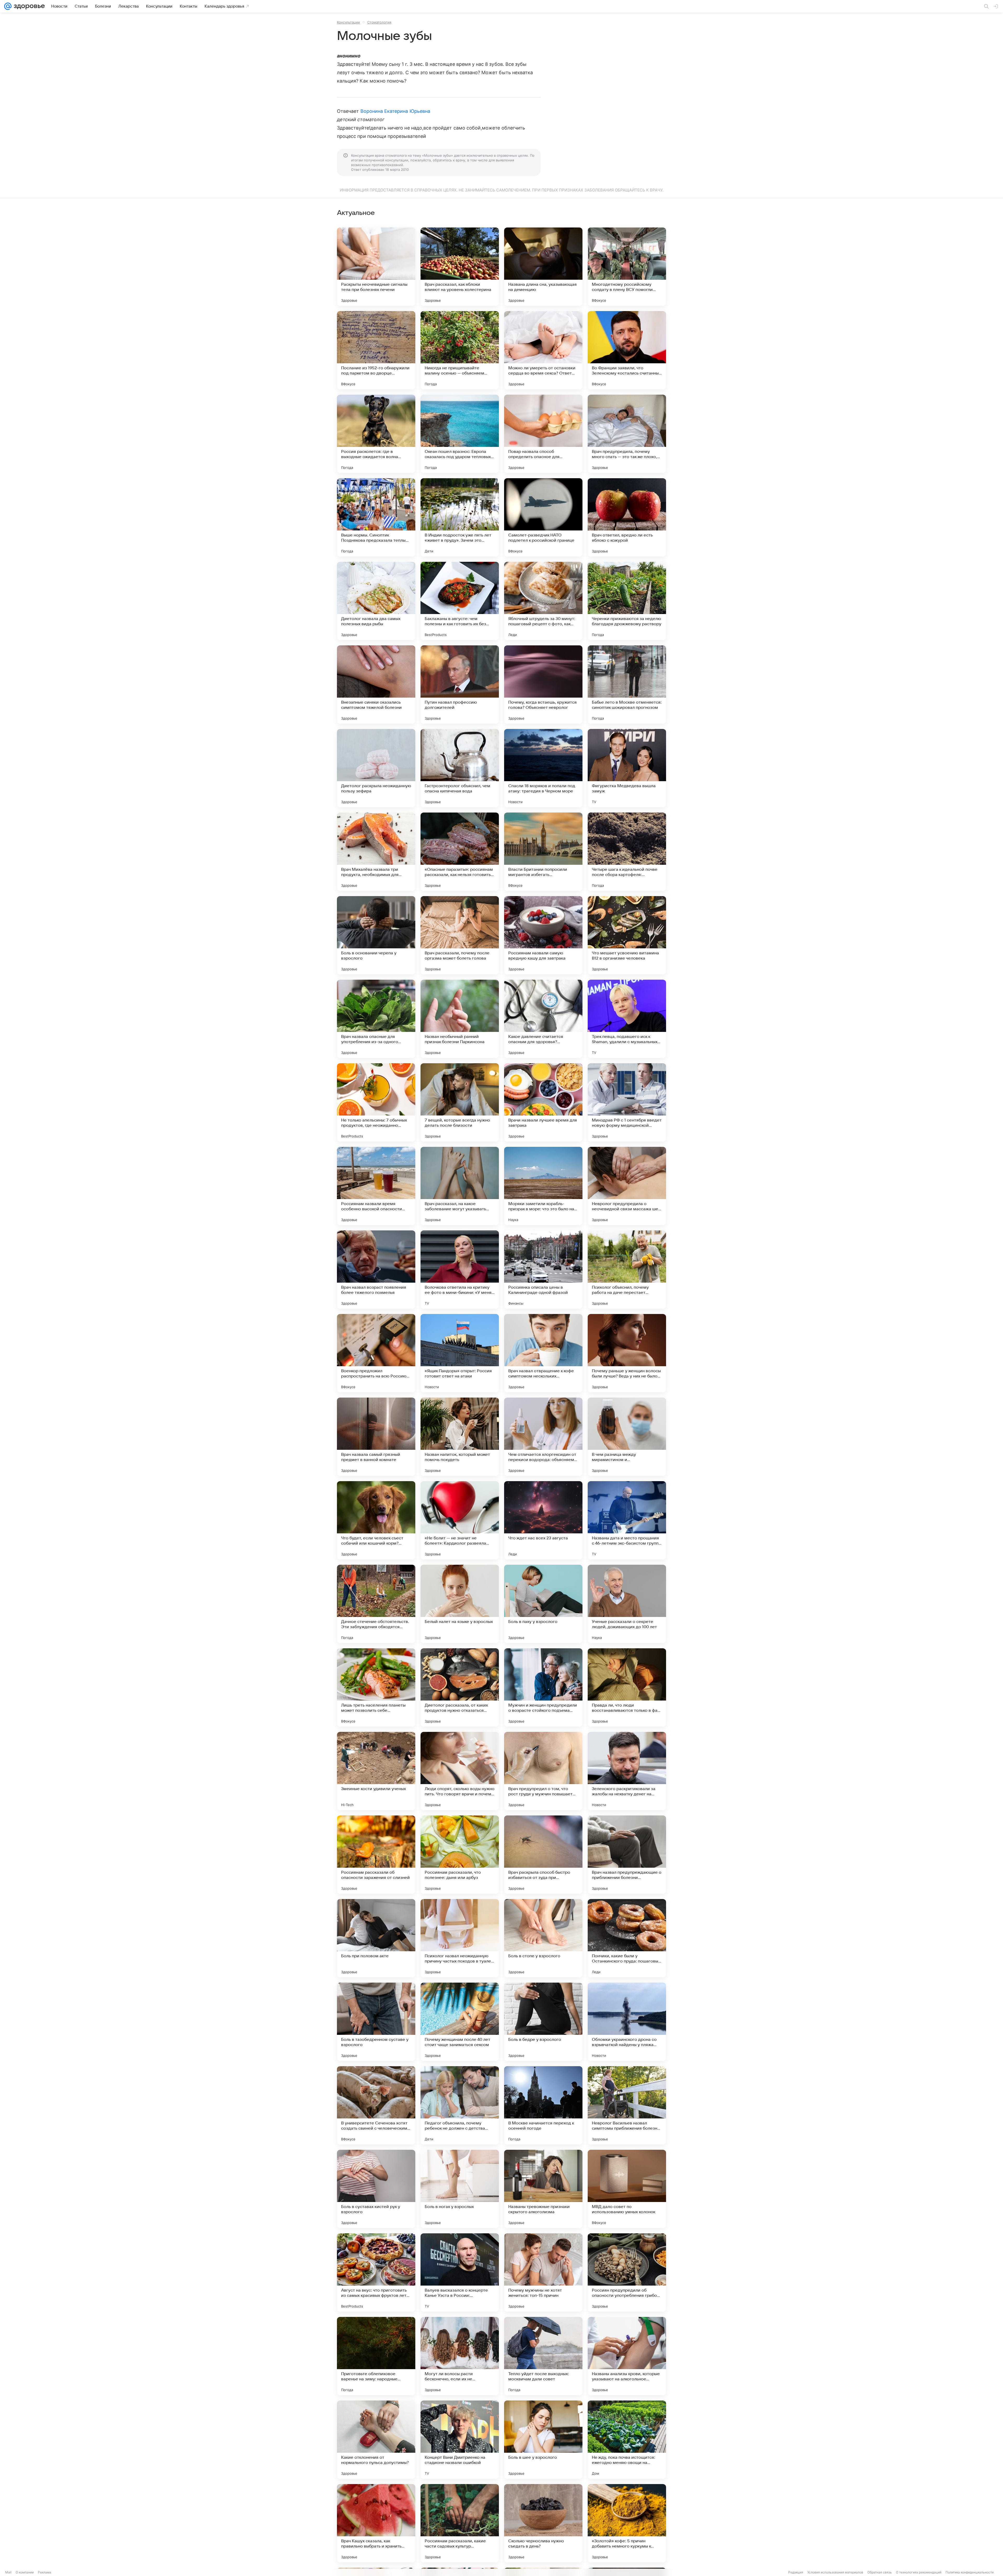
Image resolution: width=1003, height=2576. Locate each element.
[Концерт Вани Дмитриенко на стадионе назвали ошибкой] (460, 2440)
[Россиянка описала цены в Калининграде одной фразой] (543, 1270)
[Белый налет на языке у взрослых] (460, 1604)
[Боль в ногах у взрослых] (460, 2189)
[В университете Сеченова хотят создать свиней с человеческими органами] (376, 2105)
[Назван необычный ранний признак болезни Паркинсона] (460, 1019)
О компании (25, 2572)
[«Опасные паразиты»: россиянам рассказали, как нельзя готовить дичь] (460, 852)
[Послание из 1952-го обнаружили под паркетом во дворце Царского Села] (376, 350)
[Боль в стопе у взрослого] (543, 1938)
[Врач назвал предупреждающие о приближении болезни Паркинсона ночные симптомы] (627, 1855)
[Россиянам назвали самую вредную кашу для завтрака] (543, 935)
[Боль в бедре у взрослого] (543, 2022)
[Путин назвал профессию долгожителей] (460, 685)
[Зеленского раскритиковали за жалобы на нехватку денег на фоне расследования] (627, 1771)
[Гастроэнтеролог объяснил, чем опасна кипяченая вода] (460, 768)
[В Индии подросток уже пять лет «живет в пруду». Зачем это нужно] (460, 517)
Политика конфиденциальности (970, 2572)
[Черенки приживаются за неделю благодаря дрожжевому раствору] (627, 601)
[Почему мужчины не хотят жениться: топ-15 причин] (543, 2273)
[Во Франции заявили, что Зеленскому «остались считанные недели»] (627, 350)
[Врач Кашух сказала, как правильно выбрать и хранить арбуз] (376, 2523)
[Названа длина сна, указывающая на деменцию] (543, 267)
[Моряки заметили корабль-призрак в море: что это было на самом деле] (543, 1186)
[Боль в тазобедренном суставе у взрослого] (376, 2022)
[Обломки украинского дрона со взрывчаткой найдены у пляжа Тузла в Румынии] (627, 2022)
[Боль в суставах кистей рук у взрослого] (376, 2189)
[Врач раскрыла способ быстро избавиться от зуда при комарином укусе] (543, 1855)
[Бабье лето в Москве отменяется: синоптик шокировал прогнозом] (627, 685)
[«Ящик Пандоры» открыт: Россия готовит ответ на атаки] (460, 1353)
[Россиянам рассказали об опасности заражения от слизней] (376, 1855)
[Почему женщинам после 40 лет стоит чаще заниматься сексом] (460, 2022)
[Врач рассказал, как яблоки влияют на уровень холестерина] (460, 267)
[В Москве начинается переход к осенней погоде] (543, 2105)
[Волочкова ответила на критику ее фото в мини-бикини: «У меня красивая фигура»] (460, 1270)
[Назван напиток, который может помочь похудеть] (460, 1437)
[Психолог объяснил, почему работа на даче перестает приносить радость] (627, 1270)
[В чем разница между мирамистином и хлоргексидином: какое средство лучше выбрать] (627, 1437)
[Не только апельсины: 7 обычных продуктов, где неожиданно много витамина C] (376, 1102)
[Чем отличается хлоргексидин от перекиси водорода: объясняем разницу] (543, 1437)
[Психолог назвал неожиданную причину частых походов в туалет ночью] (460, 1938)
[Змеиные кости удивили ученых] (376, 1771)
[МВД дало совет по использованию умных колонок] (627, 2189)
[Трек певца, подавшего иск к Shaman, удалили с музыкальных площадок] (627, 1019)
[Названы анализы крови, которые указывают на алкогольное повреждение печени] (627, 2356)
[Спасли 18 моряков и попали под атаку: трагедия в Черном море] (543, 768)
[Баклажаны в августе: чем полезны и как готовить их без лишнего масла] (460, 601)
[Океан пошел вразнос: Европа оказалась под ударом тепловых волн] (460, 434)
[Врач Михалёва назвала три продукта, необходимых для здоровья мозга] (376, 852)
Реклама (45, 2572)
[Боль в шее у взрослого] (543, 2440)
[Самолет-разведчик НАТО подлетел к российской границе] (543, 517)
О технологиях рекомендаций (919, 2572)
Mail (8, 2572)
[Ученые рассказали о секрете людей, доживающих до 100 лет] (627, 1604)
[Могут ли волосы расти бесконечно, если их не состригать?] (460, 2356)
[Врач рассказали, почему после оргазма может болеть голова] (460, 935)
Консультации (348, 22)
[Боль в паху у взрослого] (543, 1604)
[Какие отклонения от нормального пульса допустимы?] (376, 2440)
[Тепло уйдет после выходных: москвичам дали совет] (543, 2356)
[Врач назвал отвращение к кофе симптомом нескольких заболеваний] (543, 1353)
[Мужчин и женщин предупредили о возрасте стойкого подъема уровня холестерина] (543, 1687)
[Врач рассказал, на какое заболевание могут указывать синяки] (460, 1186)
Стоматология (379, 22)
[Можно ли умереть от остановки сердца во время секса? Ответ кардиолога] (543, 350)
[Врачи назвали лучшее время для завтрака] (543, 1102)
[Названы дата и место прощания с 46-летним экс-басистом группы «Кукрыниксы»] (627, 1520)
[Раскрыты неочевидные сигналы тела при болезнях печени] (376, 267)
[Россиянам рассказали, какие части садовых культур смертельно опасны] (460, 2523)
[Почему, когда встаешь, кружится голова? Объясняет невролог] (543, 685)
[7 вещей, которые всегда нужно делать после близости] (460, 1102)
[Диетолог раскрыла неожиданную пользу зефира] (376, 768)
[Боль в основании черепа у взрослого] (376, 935)
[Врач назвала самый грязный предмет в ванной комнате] (376, 1437)
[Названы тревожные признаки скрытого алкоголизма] (543, 2189)
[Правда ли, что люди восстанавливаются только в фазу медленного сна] (627, 1687)
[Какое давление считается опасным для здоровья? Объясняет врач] (543, 1019)
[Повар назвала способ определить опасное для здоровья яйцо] (543, 434)
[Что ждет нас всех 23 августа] (543, 1520)
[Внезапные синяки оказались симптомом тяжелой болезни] (376, 685)
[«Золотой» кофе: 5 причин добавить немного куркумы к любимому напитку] (627, 2523)
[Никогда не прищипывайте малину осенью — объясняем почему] (460, 350)
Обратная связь (880, 2572)
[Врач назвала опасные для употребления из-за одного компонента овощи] (376, 1019)
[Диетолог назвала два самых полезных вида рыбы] (376, 601)
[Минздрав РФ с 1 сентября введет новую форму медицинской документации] (627, 1102)
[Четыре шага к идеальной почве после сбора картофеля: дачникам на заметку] (627, 852)
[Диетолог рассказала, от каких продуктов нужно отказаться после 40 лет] (460, 1687)
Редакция (796, 2572)
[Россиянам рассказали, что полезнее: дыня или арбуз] (460, 1855)
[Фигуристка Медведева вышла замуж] (627, 768)
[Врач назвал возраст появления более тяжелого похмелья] (376, 1270)
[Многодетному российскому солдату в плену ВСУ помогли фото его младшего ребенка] (627, 267)
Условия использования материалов (835, 2572)
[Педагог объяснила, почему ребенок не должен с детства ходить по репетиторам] (460, 2105)
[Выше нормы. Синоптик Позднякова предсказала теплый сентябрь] (376, 517)
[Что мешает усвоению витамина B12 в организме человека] (627, 935)
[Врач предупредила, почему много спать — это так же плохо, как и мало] (627, 434)
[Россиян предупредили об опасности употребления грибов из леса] (627, 2273)
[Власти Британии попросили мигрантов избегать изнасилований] (543, 852)
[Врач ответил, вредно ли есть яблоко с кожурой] (627, 517)
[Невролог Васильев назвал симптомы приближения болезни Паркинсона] (627, 2105)
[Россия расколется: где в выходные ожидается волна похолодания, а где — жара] (376, 434)
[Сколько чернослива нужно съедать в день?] (543, 2523)
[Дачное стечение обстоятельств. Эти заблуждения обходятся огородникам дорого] (376, 1604)
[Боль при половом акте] (376, 1938)
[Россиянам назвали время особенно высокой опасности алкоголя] (376, 1186)
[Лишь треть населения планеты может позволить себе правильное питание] (376, 1687)
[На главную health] (28, 6)
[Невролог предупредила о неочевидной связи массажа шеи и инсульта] (627, 1186)
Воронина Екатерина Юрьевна (395, 111)
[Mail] (8, 6)
